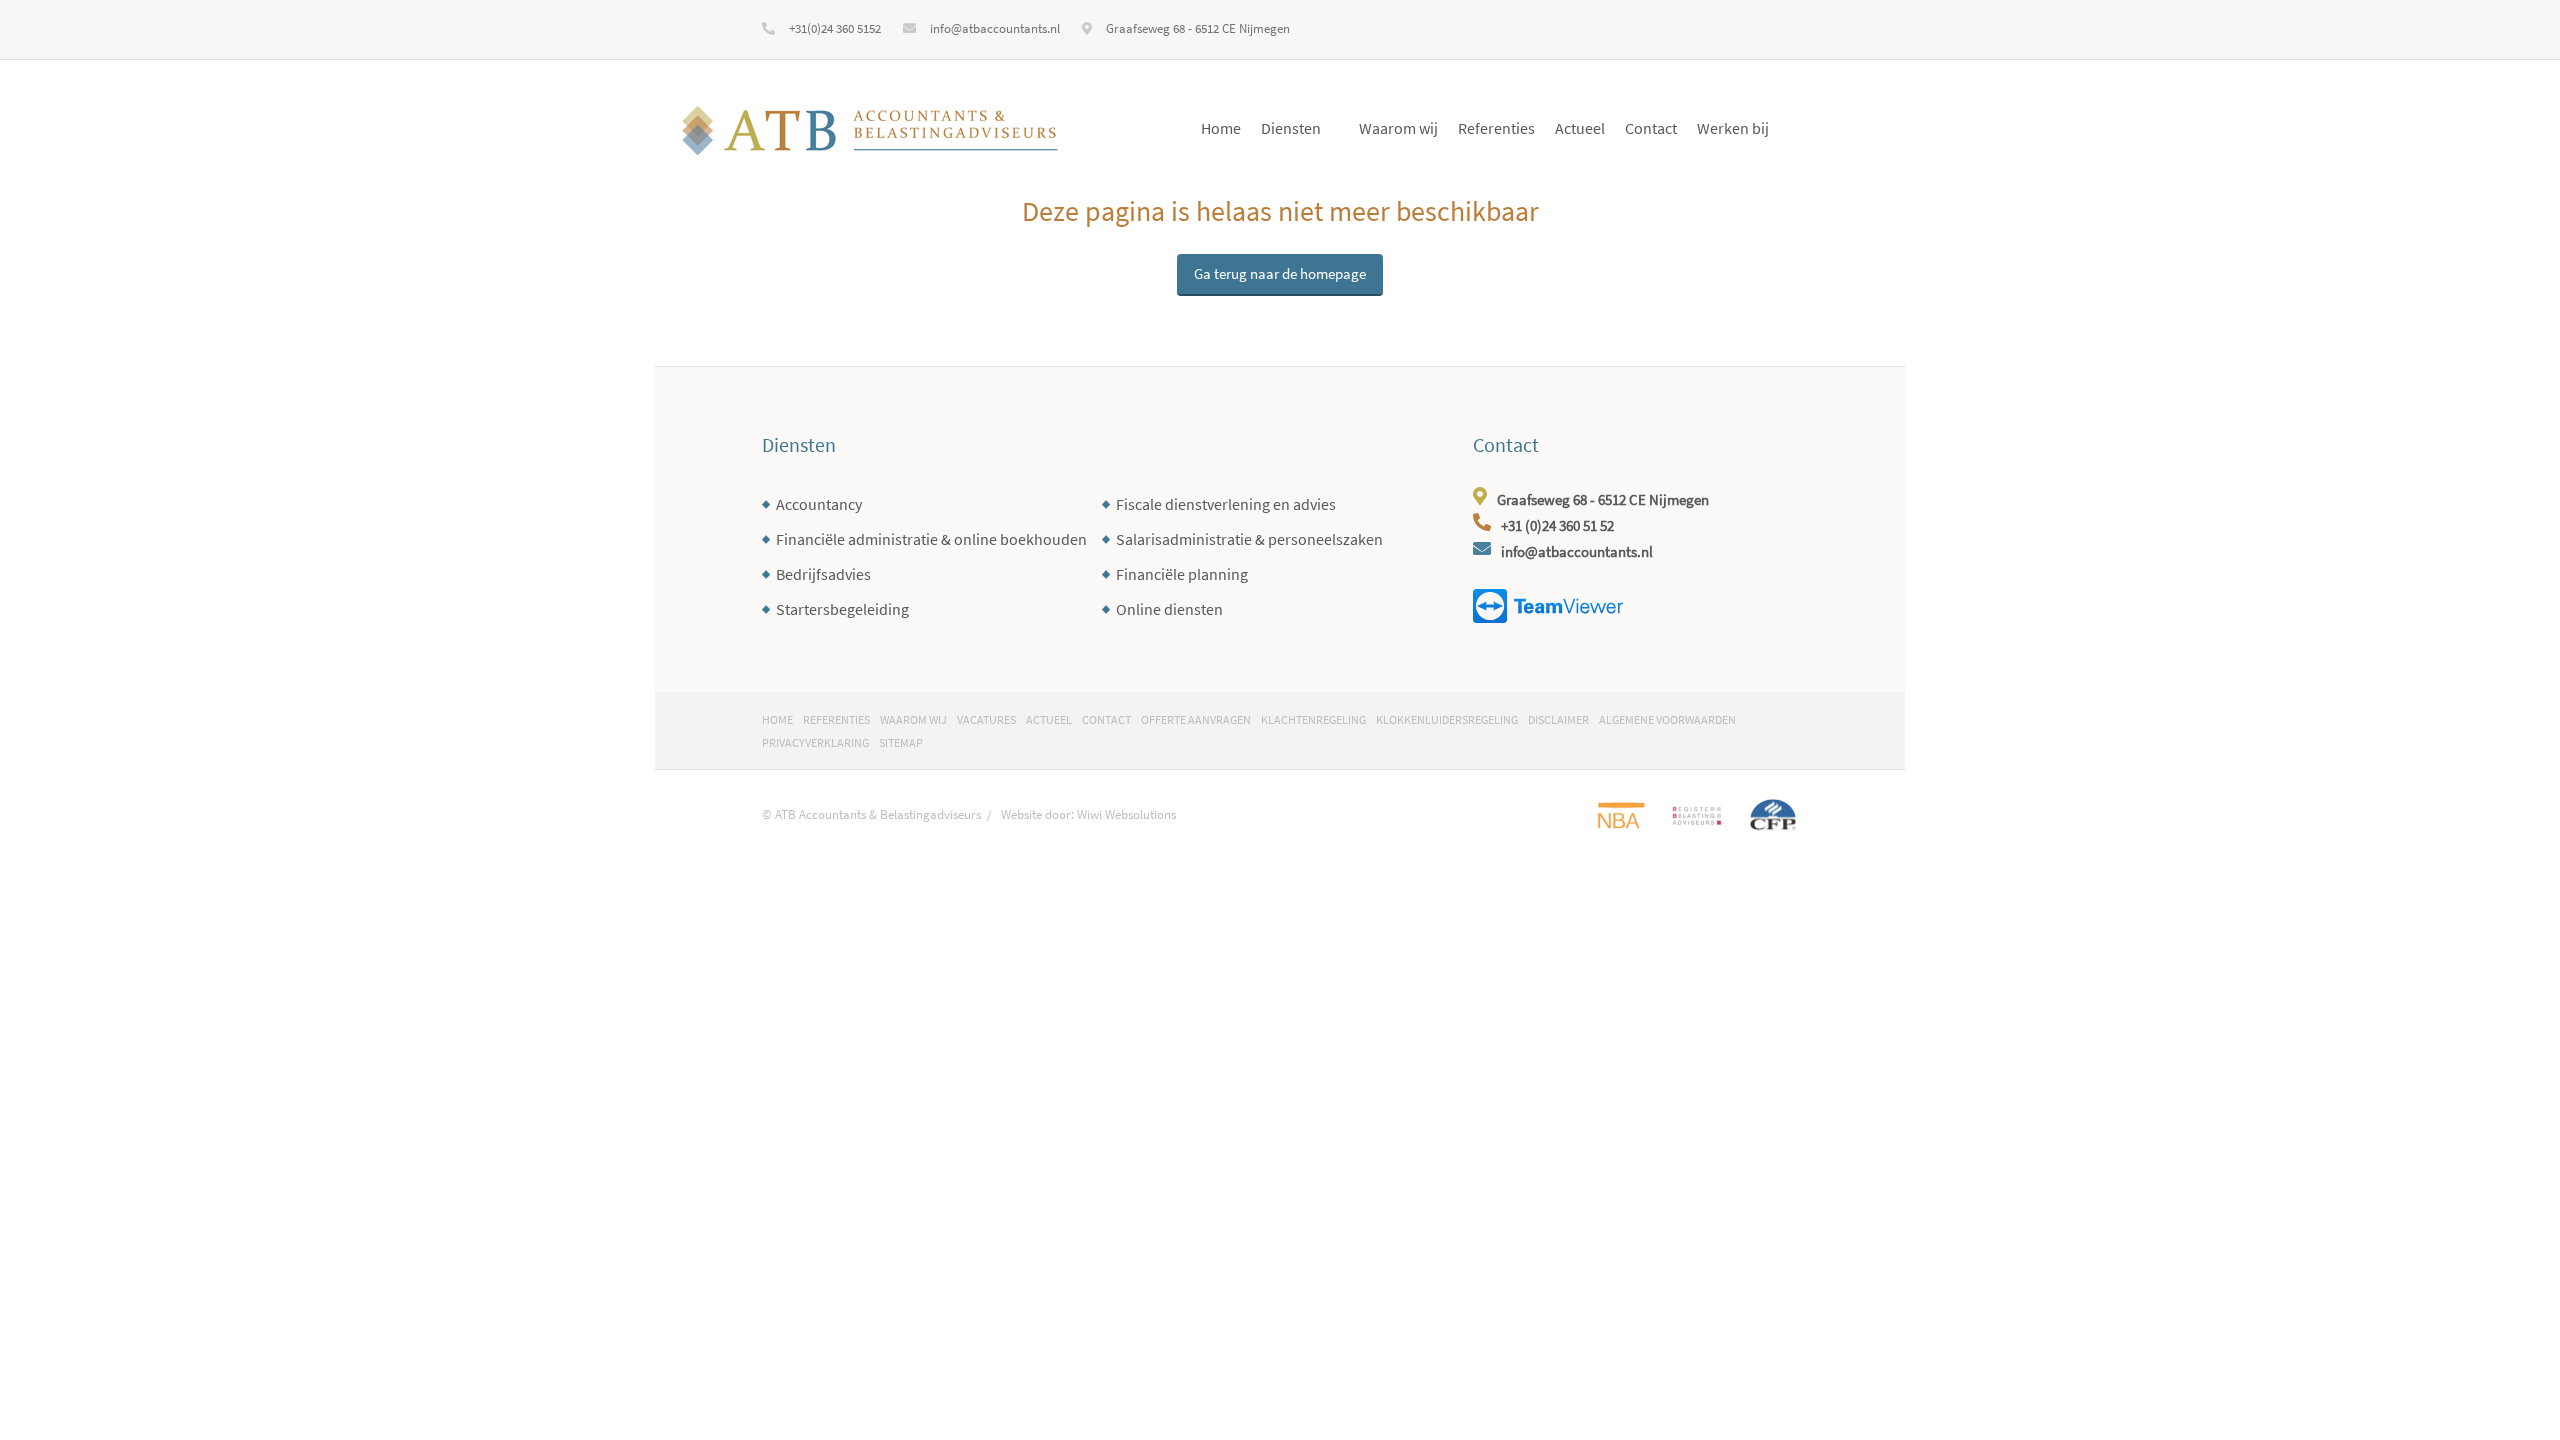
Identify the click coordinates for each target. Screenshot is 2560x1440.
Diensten (1291, 128)
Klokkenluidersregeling (1447, 719)
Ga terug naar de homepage (1280, 273)
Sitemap (901, 742)
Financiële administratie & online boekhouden (931, 539)
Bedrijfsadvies (823, 574)
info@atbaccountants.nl (995, 28)
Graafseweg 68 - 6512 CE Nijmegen (1198, 28)
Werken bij (1733, 128)
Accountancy (819, 504)
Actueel (1580, 128)
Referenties (1496, 128)
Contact (1651, 128)
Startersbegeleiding (842, 609)
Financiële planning (1182, 574)
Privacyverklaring (815, 742)
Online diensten (1169, 609)
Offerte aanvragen (1196, 719)
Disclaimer (1558, 719)
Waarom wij (1398, 128)
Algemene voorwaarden (1667, 719)
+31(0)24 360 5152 (835, 28)
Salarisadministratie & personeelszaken (1249, 539)
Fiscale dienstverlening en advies (1226, 504)
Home (1221, 128)
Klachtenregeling (1313, 719)
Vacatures (986, 719)
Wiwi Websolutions (1126, 814)
